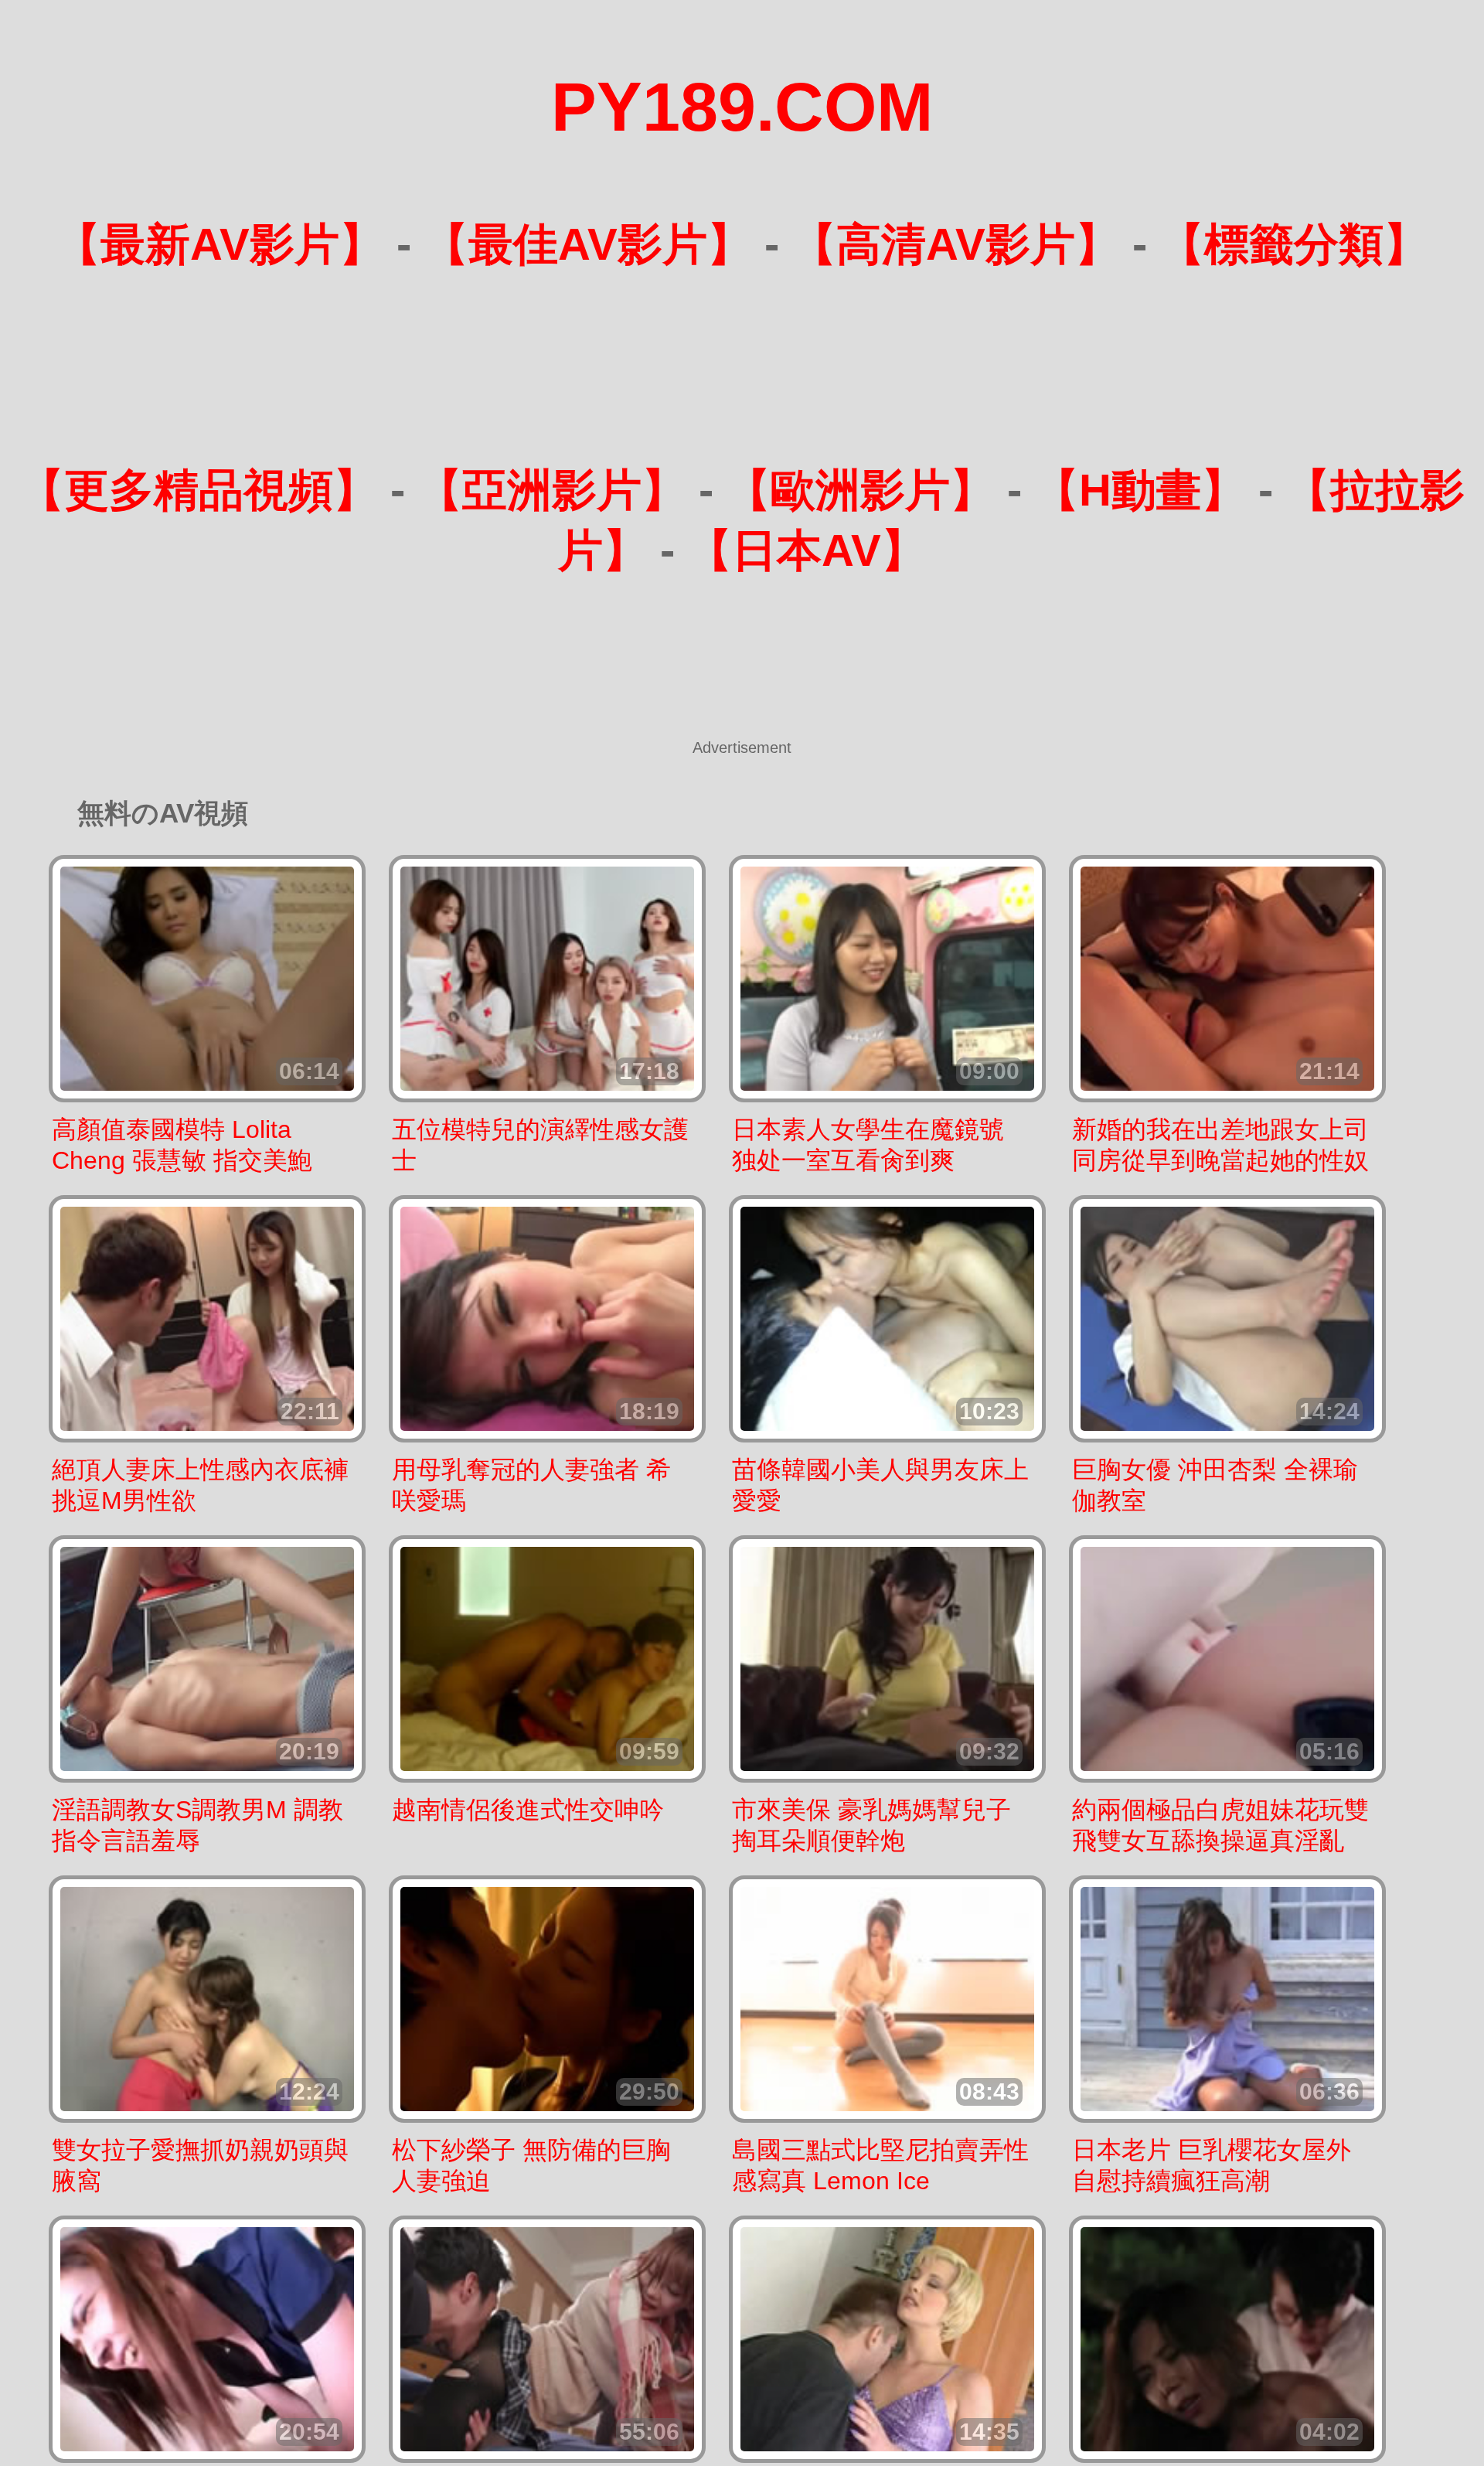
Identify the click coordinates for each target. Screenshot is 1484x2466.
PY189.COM (742, 107)
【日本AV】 (807, 550)
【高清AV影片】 (956, 244)
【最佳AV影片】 (588, 244)
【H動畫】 (1140, 490)
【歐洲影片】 (860, 490)
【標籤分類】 (1294, 244)
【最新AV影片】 (220, 244)
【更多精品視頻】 (199, 490)
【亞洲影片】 (552, 490)
